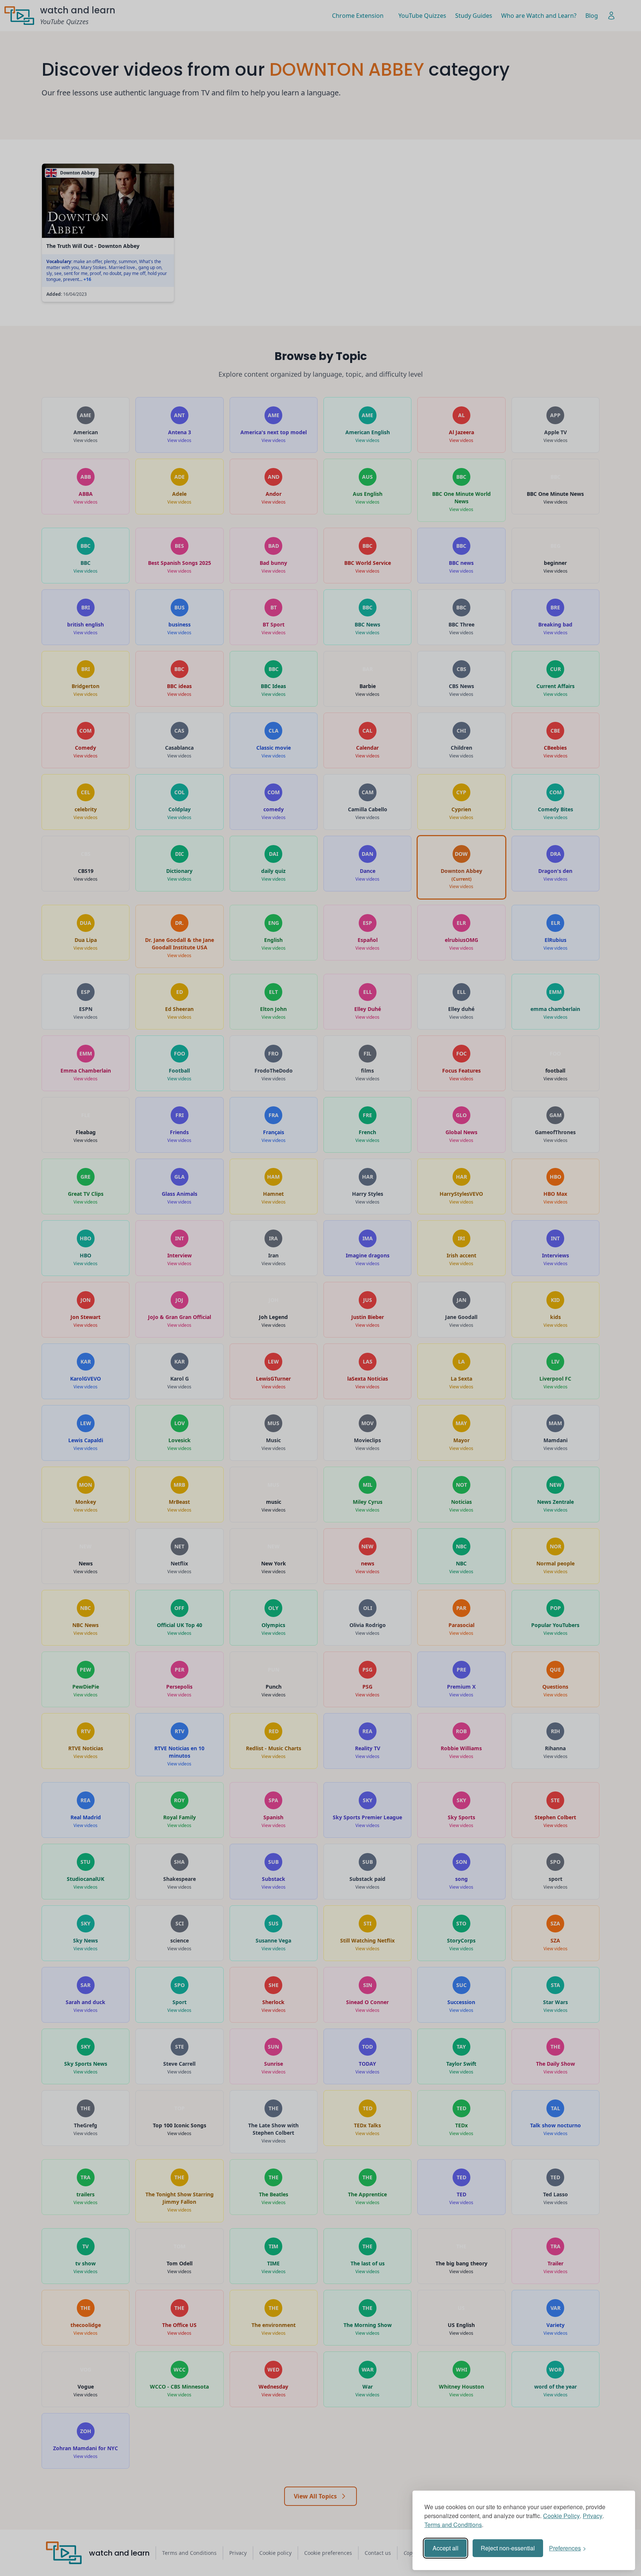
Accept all (446, 2548)
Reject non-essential (508, 2548)
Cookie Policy (561, 2516)
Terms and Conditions (453, 2525)
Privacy (593, 2516)
